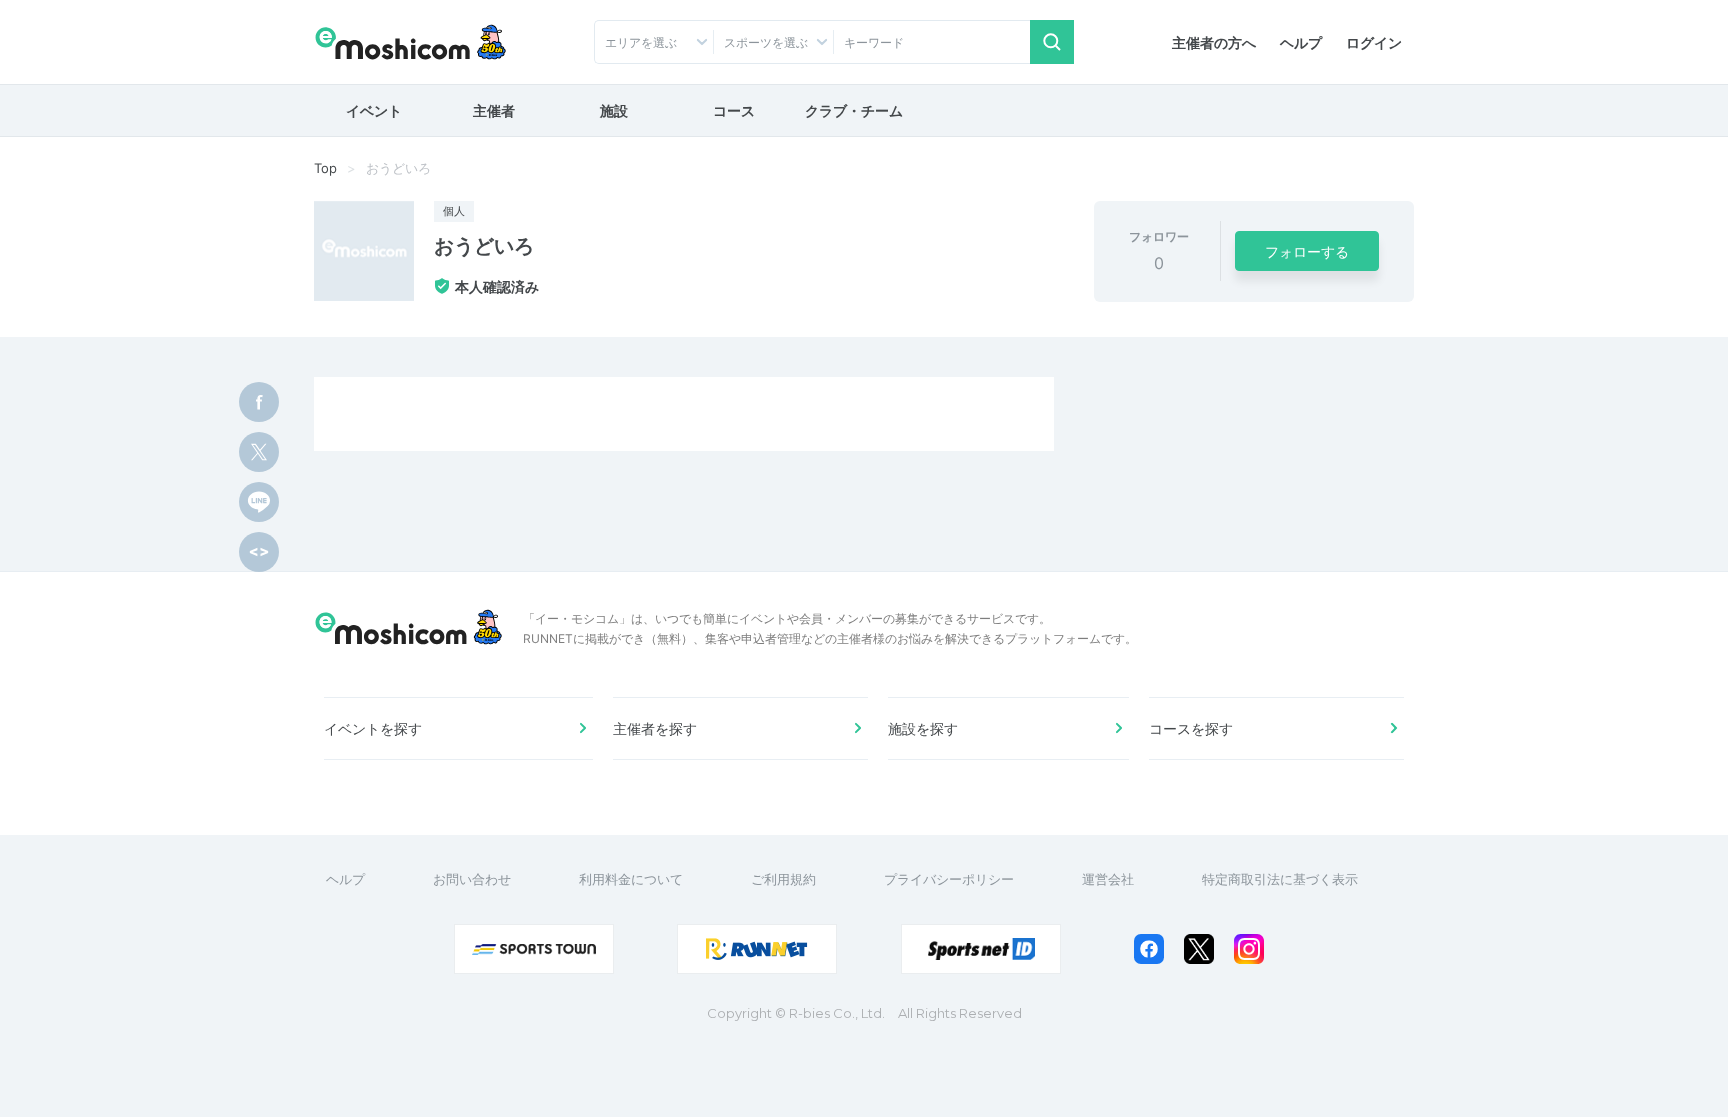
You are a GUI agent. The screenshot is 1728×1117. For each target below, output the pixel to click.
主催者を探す (655, 728)
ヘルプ (1301, 42)
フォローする (1307, 251)
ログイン (1374, 42)
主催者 (494, 110)
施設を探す (923, 728)
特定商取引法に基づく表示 (1280, 879)
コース (734, 110)
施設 (614, 110)
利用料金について (631, 879)
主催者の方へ (1214, 42)
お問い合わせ (472, 879)
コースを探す (1191, 728)
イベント (374, 110)
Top (325, 168)
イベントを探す (373, 728)
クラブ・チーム (854, 110)
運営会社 (1108, 879)
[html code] (259, 552)
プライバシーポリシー (949, 879)
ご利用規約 (783, 879)
